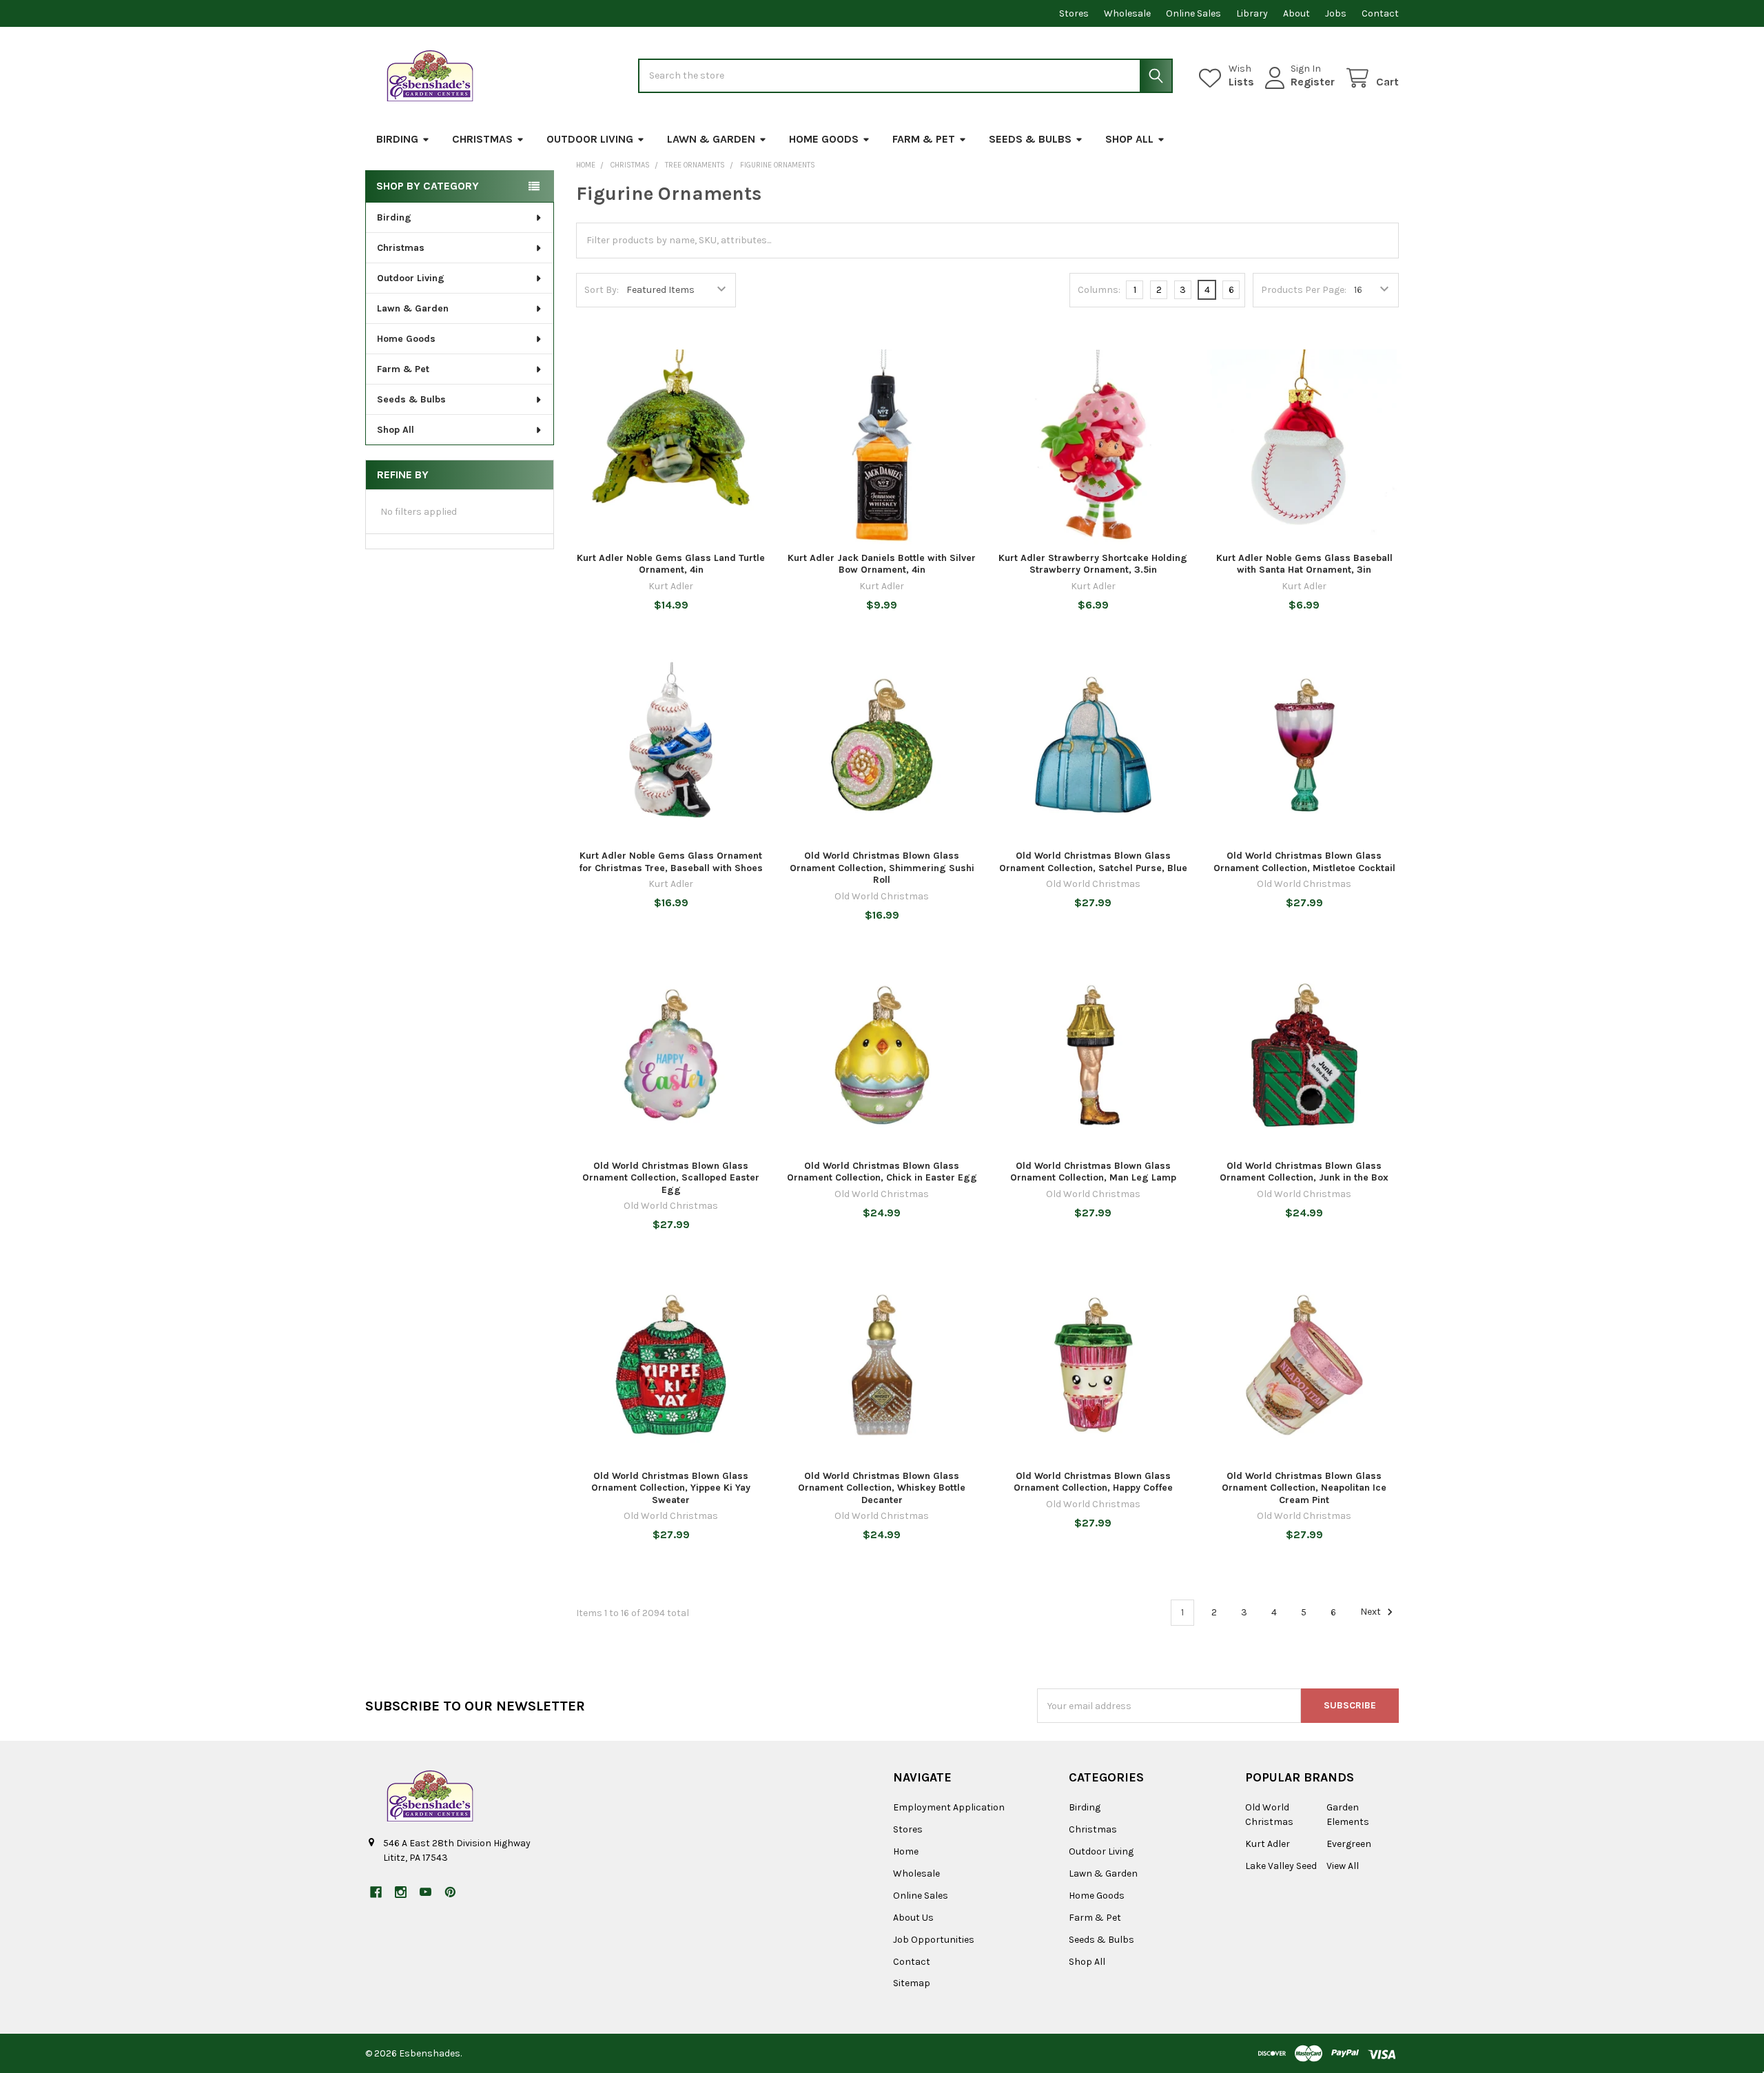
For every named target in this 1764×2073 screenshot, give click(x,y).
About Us (913, 1918)
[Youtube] (425, 1892)
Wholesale (1127, 13)
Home (906, 1851)
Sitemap (912, 1983)
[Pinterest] (450, 1892)
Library (1252, 13)
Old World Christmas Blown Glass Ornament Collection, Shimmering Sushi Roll (882, 868)
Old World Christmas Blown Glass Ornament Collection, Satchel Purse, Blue (1093, 862)
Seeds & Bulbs (1030, 139)
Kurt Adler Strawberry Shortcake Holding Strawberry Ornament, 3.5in (1093, 564)
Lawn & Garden (711, 139)
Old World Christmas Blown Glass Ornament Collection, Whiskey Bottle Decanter (882, 1488)
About (1296, 13)
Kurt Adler (1268, 1844)
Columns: (1099, 290)
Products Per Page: (1304, 290)
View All (1343, 1866)
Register (1313, 82)
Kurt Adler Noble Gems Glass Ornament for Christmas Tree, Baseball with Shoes (671, 862)
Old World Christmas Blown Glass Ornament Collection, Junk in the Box (1304, 1172)
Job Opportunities (934, 1940)
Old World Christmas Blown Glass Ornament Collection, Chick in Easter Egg (882, 1172)
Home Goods (824, 139)
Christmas (482, 139)
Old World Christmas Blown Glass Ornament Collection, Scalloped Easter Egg (671, 1178)
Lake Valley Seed (1281, 1866)
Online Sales (1193, 13)
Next (1372, 1612)
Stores (1074, 13)
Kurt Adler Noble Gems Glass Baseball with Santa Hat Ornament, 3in (1304, 564)
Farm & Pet (924, 139)
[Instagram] (401, 1892)
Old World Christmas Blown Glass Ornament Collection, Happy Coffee (1093, 1482)
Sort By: (602, 290)
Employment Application (949, 1807)
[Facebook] (376, 1892)
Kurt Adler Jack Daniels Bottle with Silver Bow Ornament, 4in (882, 564)
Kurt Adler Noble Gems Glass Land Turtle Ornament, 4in (671, 564)
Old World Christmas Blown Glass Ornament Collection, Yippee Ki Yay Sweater (671, 1488)
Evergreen (1349, 1844)
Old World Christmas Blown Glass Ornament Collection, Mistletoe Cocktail (1304, 862)
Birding (397, 139)
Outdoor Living (590, 139)
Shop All (1129, 139)
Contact (1380, 13)
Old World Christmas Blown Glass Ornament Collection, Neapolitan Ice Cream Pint (1304, 1488)
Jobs (1336, 13)
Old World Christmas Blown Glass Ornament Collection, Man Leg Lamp (1093, 1172)
